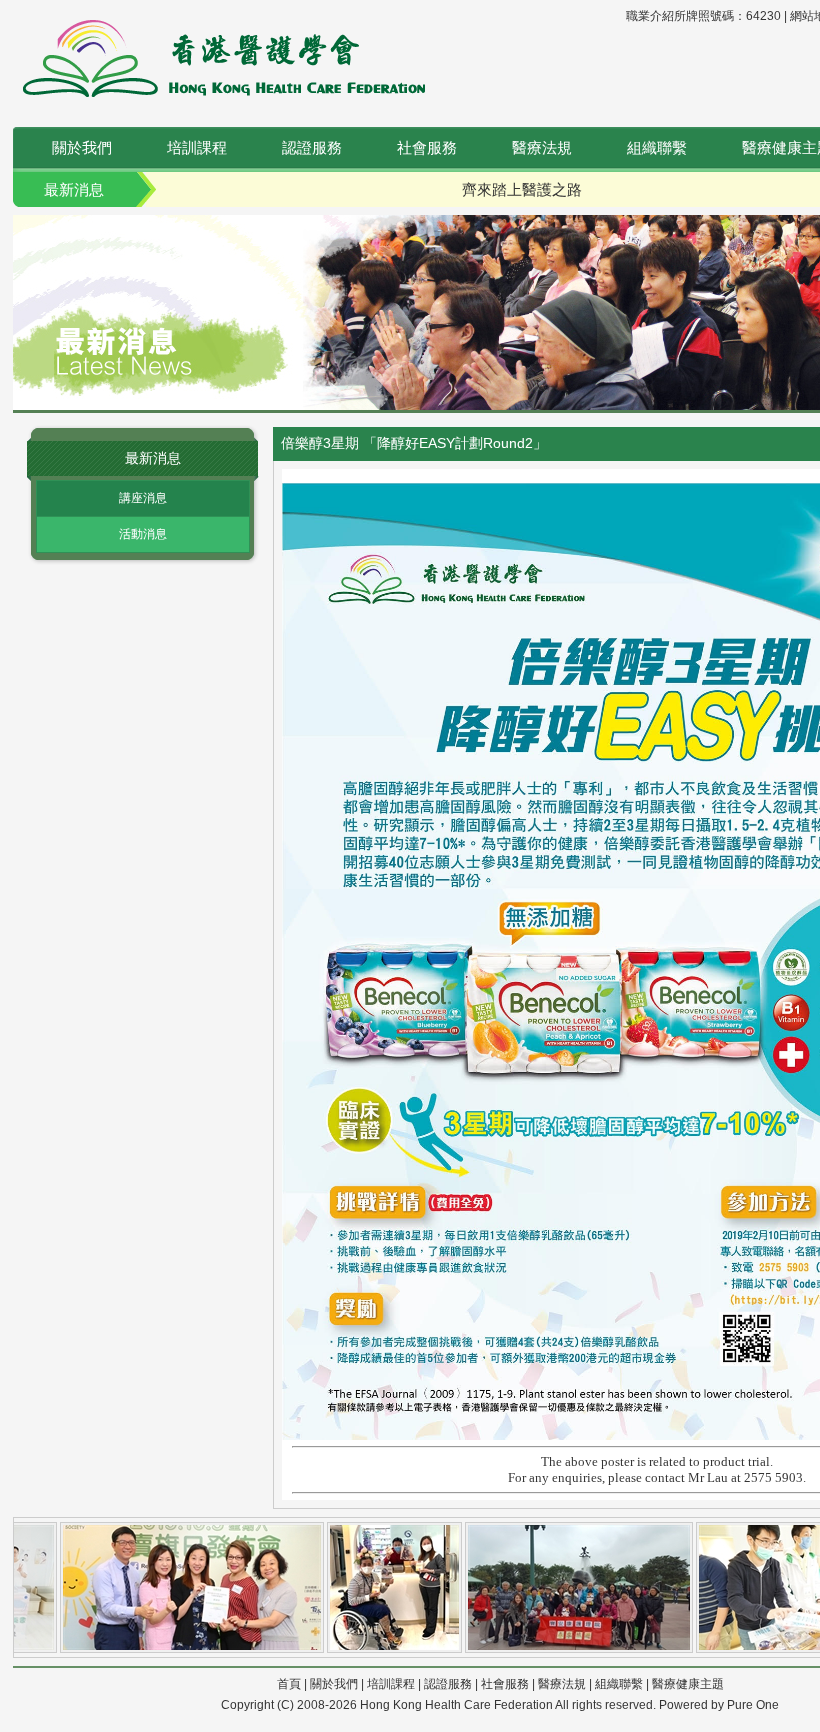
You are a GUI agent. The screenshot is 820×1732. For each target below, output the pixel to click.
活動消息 (143, 534)
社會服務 (427, 147)
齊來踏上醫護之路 (522, 189)
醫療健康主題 (688, 1684)
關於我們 (82, 147)
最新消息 (74, 189)
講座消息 (143, 498)
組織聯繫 (657, 147)
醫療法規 (542, 147)
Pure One (753, 1705)
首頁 (289, 1684)
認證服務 (312, 147)
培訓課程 (197, 147)
